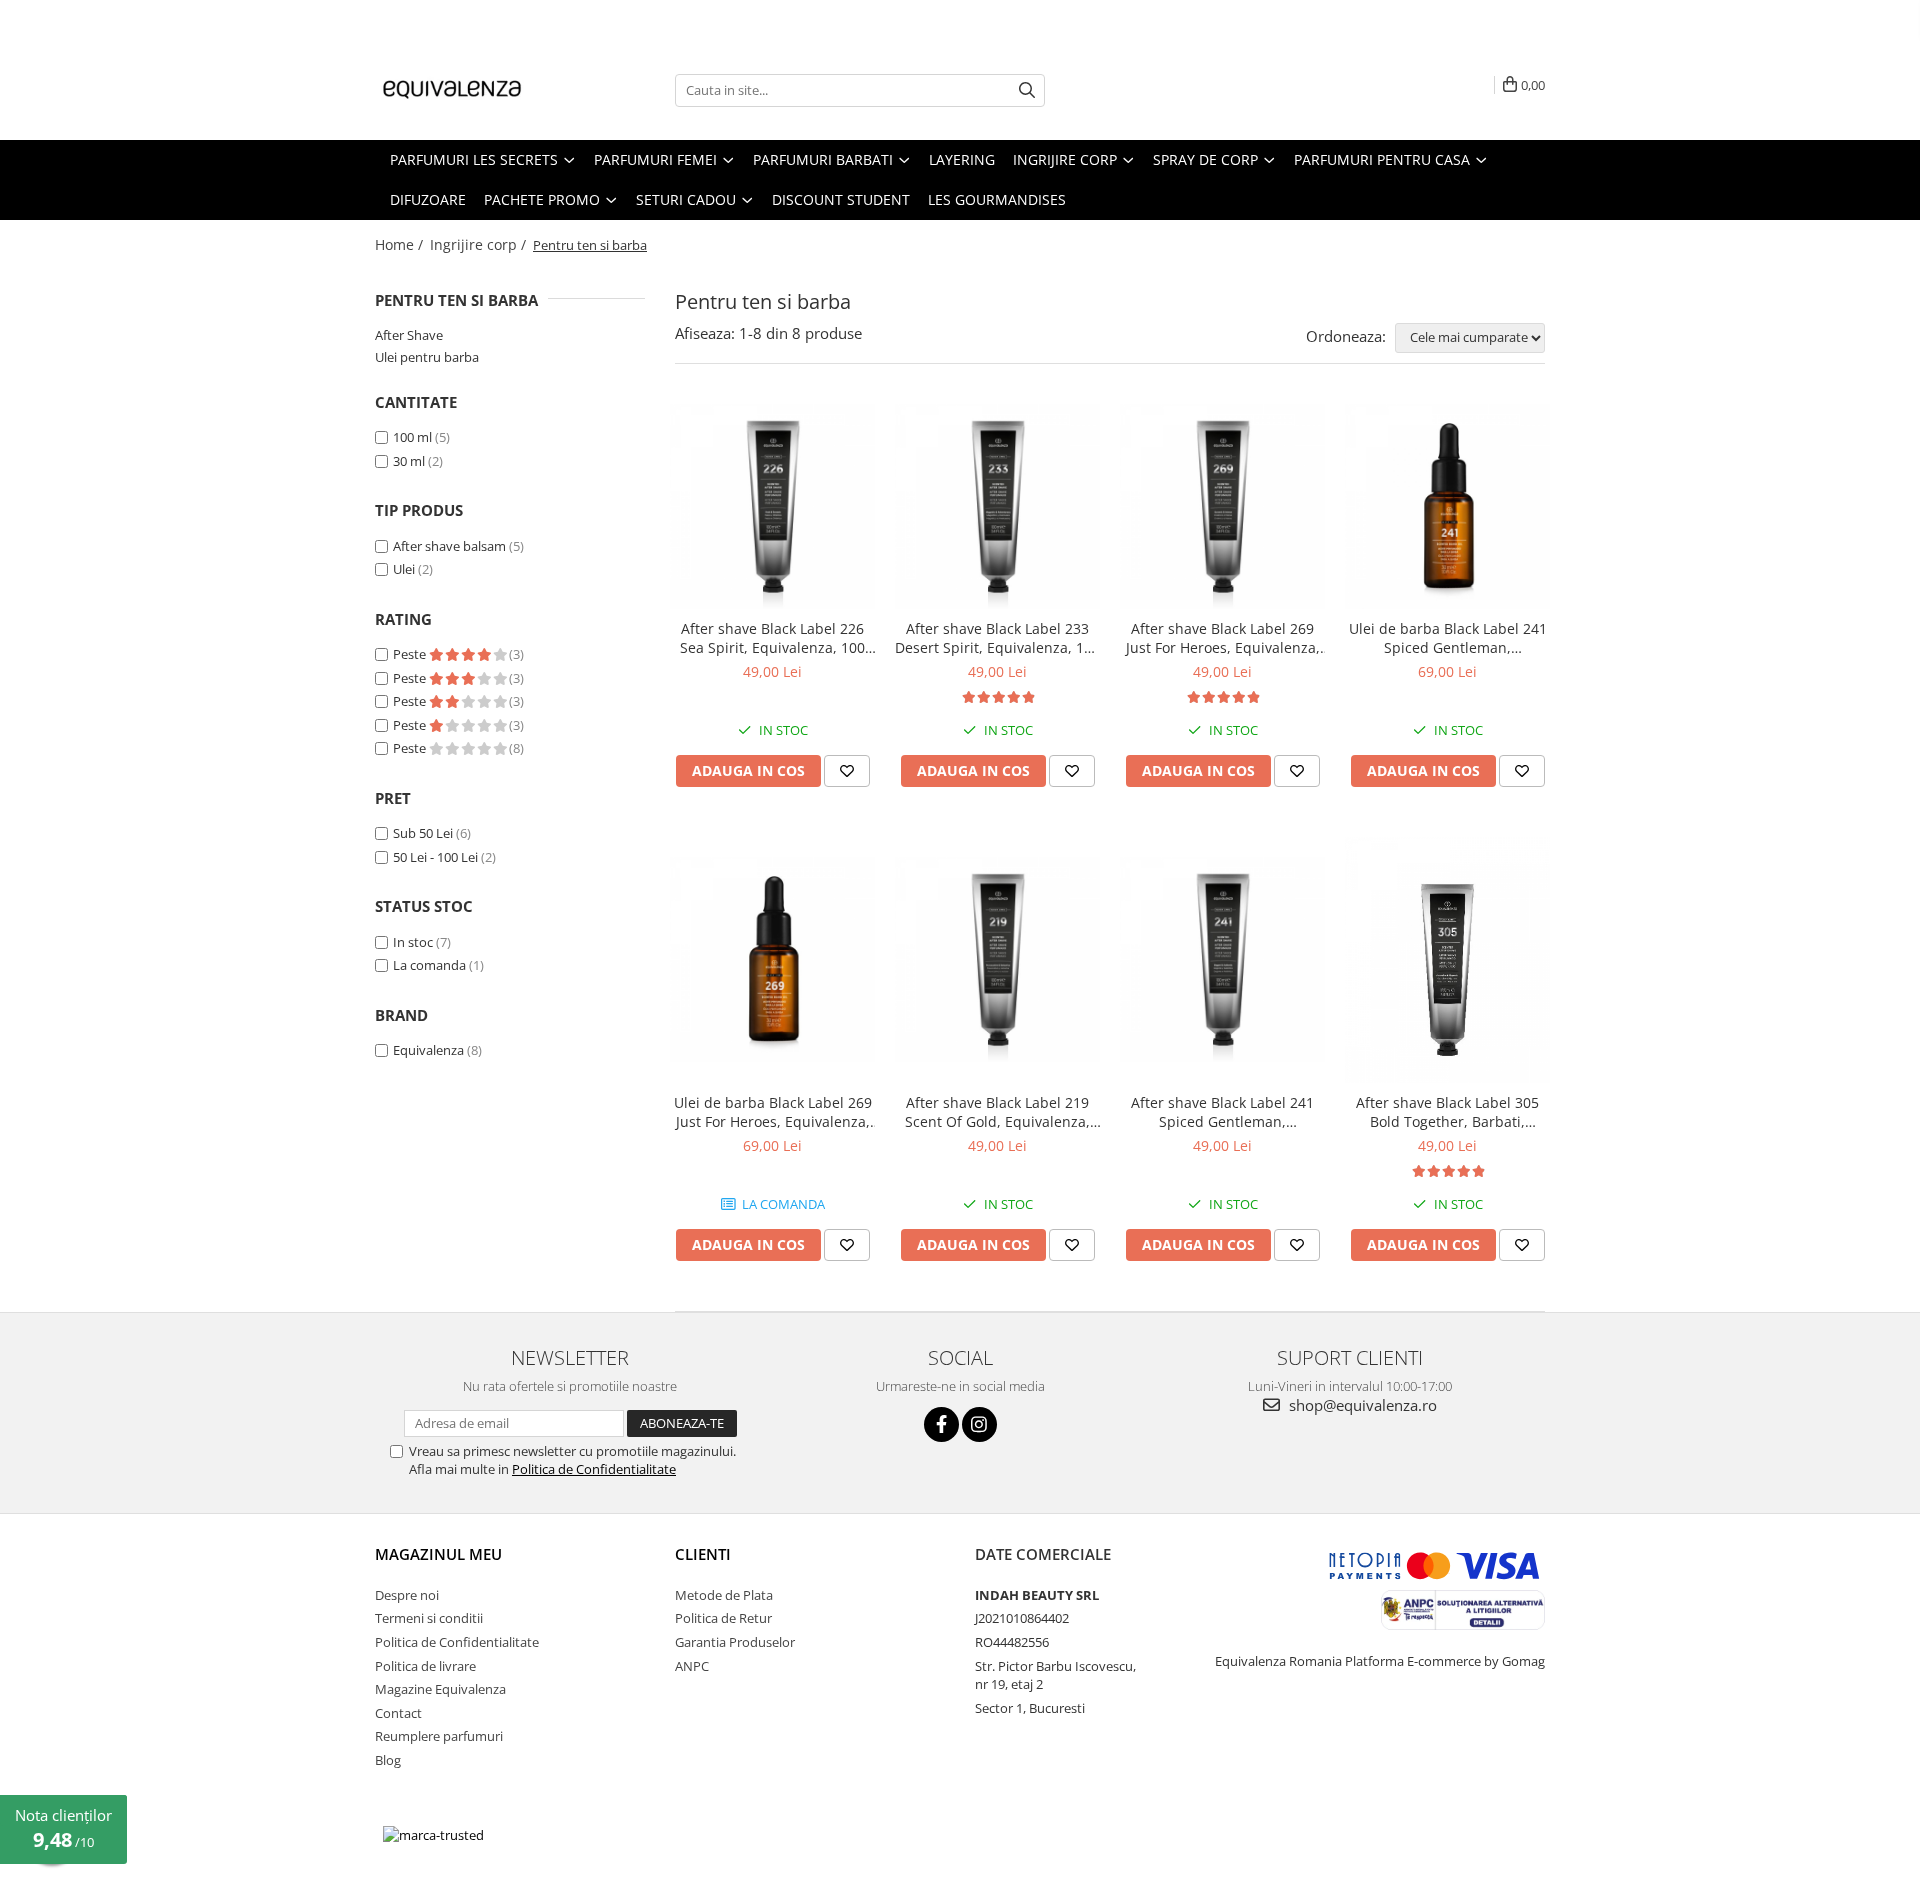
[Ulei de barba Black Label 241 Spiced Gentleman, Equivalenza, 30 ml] (1447, 506)
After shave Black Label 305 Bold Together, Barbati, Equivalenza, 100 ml (1447, 1112)
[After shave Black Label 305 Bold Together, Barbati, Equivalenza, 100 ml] (1447, 960)
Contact (398, 1713)
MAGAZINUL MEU (438, 1554)
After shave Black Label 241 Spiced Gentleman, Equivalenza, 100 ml (1222, 1112)
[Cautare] (1027, 90)
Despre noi (407, 1595)
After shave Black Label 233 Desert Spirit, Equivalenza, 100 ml (997, 638)
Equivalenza (428, 1050)
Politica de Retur (723, 1618)
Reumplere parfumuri (439, 1736)
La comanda (429, 965)
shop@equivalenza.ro (1361, 1405)
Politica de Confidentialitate (594, 1469)
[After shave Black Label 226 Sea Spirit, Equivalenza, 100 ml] (772, 506)
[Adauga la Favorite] (847, 771)
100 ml (412, 437)
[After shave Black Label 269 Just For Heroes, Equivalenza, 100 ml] (1222, 506)
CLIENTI (703, 1554)
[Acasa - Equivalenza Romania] (475, 90)
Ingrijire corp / (480, 244)
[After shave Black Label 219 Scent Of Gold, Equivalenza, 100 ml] (997, 959)
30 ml (409, 461)
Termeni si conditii (429, 1618)
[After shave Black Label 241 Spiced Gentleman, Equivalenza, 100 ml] (1222, 959)
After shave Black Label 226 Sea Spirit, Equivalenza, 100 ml (772, 638)
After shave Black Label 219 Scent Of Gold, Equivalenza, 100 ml (997, 1112)
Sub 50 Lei (423, 833)
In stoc (413, 942)
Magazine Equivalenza (440, 1689)
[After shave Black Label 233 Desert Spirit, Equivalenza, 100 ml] (997, 506)
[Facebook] (941, 1424)
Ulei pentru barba (427, 357)
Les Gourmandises (997, 199)
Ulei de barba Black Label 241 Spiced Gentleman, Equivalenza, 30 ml (1448, 638)
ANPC (692, 1666)
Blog (388, 1760)
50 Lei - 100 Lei (435, 857)
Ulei (404, 569)
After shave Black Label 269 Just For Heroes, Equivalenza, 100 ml (1223, 638)
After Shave (409, 335)
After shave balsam (449, 546)
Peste (411, 654)
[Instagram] (979, 1424)
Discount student (841, 199)
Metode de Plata (724, 1595)
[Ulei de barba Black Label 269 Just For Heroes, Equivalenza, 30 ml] (772, 959)
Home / (401, 244)
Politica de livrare (425, 1666)
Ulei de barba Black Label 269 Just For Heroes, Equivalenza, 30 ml (773, 1112)
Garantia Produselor (735, 1642)
